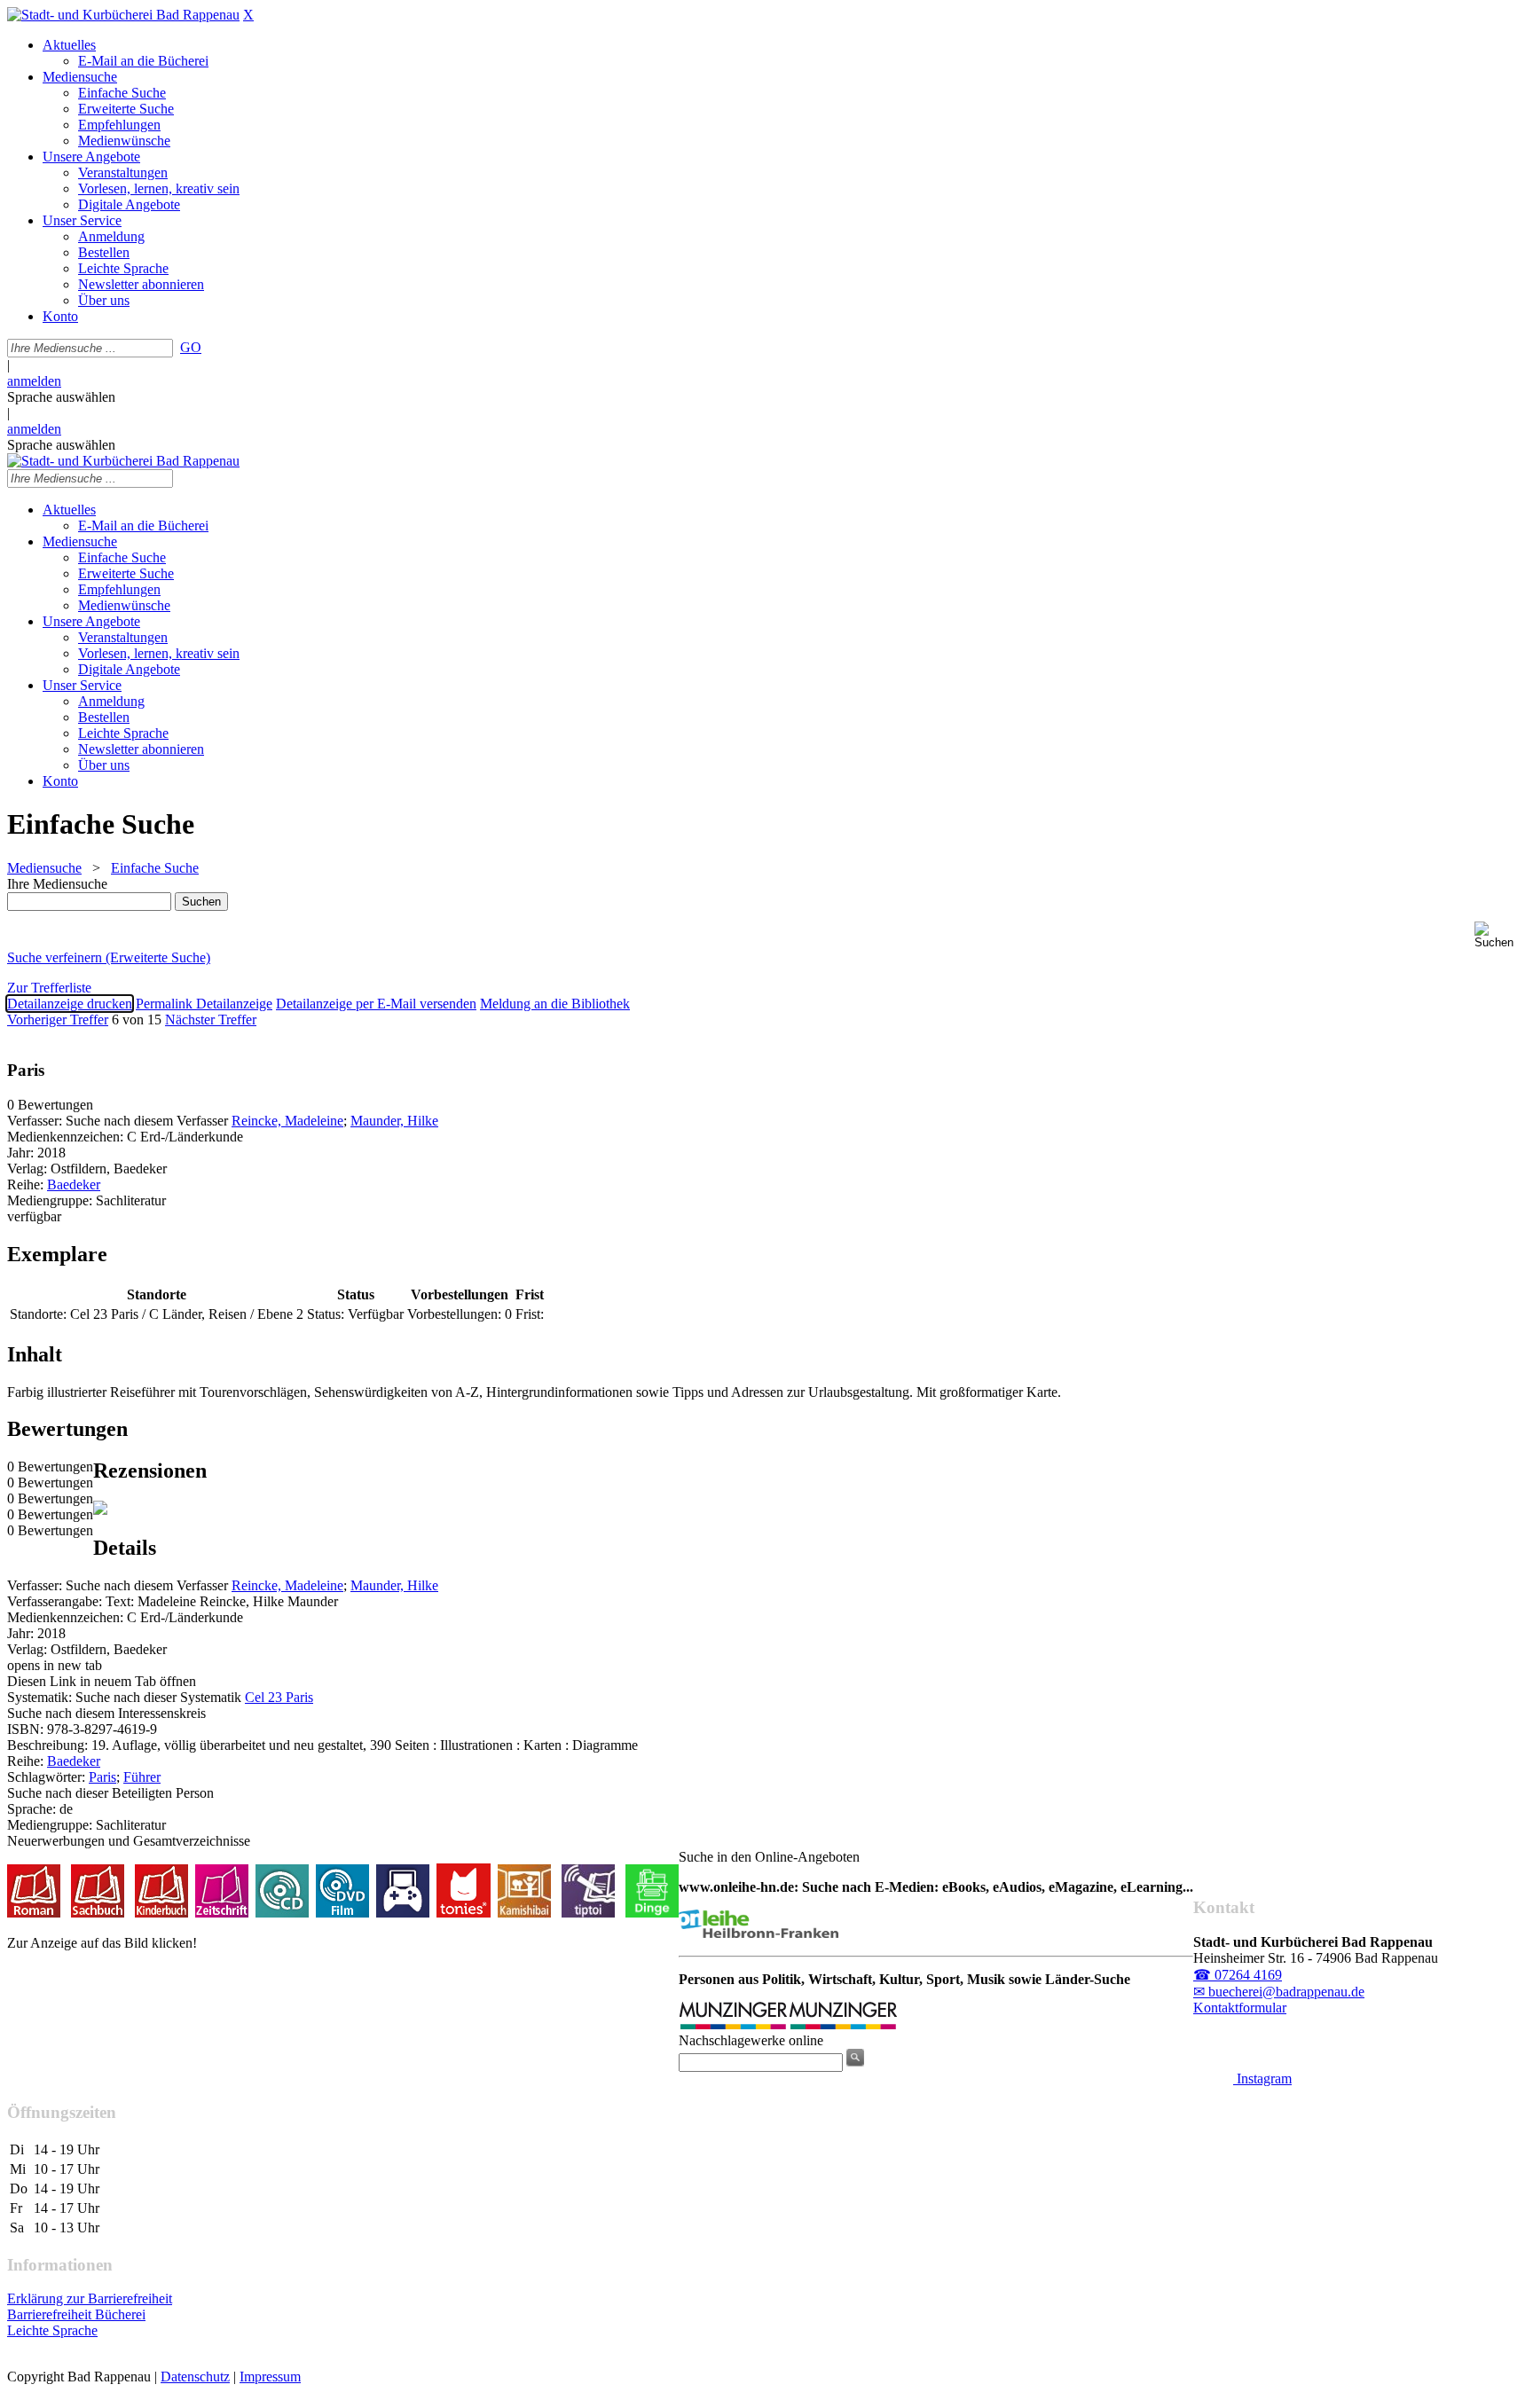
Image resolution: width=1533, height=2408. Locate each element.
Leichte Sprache (52, 2330)
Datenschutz (195, 2377)
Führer (142, 1777)
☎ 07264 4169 (1238, 1975)
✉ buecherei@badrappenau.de (1279, 1992)
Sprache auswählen (61, 397)
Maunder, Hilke (394, 1121)
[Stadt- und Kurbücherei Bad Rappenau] (123, 15)
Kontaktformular (1240, 2008)
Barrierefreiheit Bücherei (76, 2314)
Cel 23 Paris (279, 1697)
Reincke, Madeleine (287, 1121)
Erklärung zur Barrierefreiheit (90, 2298)
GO (191, 347)
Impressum (270, 2377)
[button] (1500, 935)
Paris (102, 1777)
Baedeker (74, 1184)
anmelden (34, 381)
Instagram (1262, 2079)
